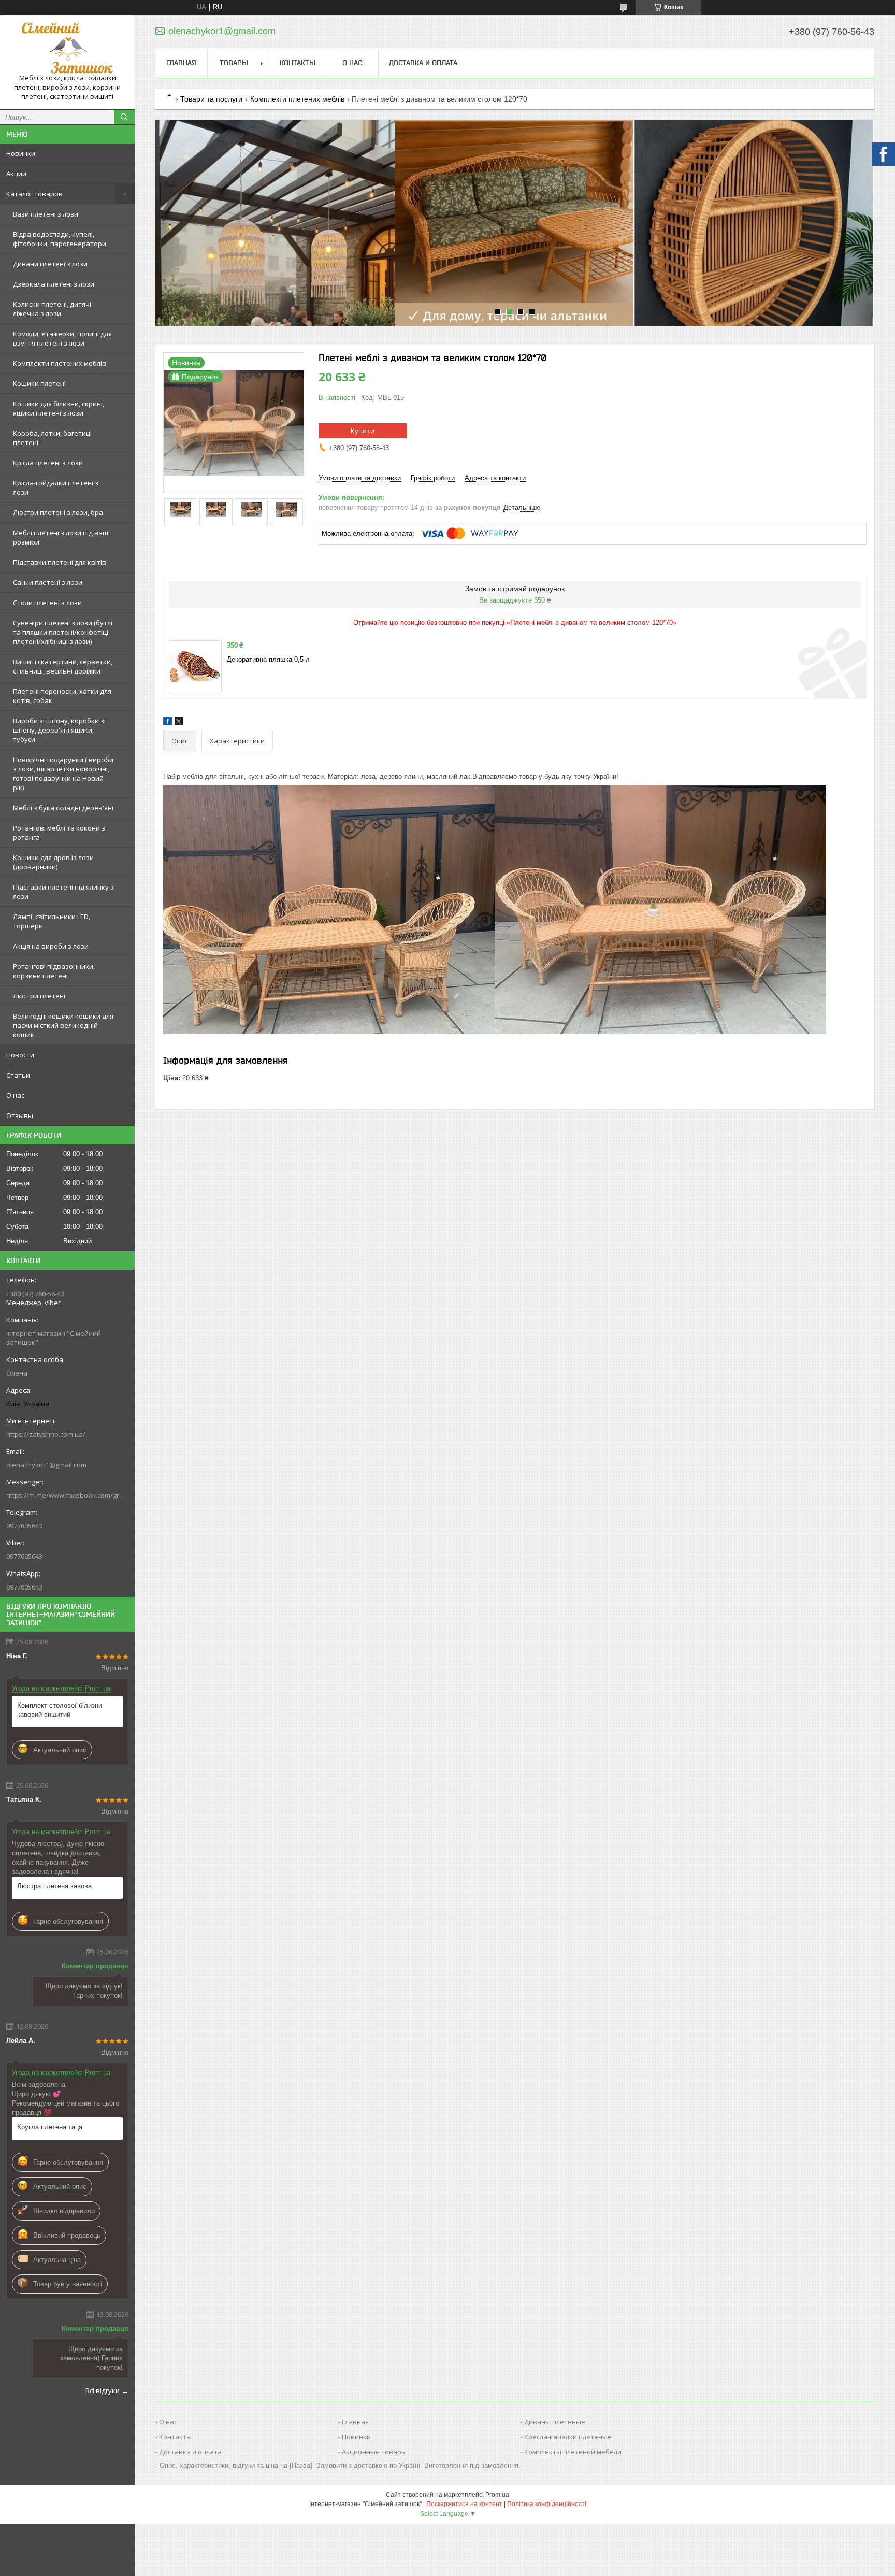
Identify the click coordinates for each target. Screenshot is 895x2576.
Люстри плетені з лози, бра (58, 512)
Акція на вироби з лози (51, 946)
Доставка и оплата (423, 63)
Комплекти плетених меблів (60, 363)
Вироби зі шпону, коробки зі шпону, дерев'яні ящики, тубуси (59, 730)
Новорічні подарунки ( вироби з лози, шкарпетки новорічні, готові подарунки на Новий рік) (63, 774)
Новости (20, 1055)
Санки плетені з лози (48, 582)
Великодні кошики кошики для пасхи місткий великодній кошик (63, 1025)
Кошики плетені (39, 383)
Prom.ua (497, 2495)
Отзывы (20, 1115)
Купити (363, 431)
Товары (234, 63)
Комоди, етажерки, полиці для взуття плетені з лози (62, 338)
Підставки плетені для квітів (60, 562)
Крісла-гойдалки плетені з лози (56, 488)
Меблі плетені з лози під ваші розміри (61, 537)
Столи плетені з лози (47, 603)
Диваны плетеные (555, 2422)
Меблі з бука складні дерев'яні (63, 808)
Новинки (21, 153)
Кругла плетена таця (50, 2127)
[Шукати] (124, 117)
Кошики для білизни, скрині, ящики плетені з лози (59, 408)
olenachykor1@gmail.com (46, 1465)
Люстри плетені (39, 996)
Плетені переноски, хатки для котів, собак (62, 696)
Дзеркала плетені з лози (54, 284)
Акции (16, 174)
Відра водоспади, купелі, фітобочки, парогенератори (60, 239)
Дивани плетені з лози (50, 264)
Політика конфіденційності (547, 2504)
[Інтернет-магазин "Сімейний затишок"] (67, 48)
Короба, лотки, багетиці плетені (52, 438)
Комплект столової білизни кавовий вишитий (60, 1710)
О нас (15, 1095)
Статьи (18, 1075)
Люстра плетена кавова (54, 1886)
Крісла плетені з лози (48, 463)
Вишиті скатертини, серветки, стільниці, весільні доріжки (63, 666)
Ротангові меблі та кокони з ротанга (59, 833)
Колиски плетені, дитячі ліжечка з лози (52, 309)
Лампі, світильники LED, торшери (52, 921)
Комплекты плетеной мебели (573, 2452)
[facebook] (168, 723)
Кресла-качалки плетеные (568, 2437)
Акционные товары (374, 2452)
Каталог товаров (34, 194)
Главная (181, 63)
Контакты (298, 63)
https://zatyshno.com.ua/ (46, 1434)
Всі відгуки (103, 2391)
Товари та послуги (211, 99)
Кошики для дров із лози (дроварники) (53, 862)
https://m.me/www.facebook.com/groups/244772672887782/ (67, 1495)
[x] (179, 723)
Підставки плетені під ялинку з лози (63, 892)
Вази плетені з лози (46, 214)
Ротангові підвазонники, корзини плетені (54, 971)
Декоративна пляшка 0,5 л (268, 659)
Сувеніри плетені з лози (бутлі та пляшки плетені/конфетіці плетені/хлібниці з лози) (63, 632)
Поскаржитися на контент (464, 2504)
